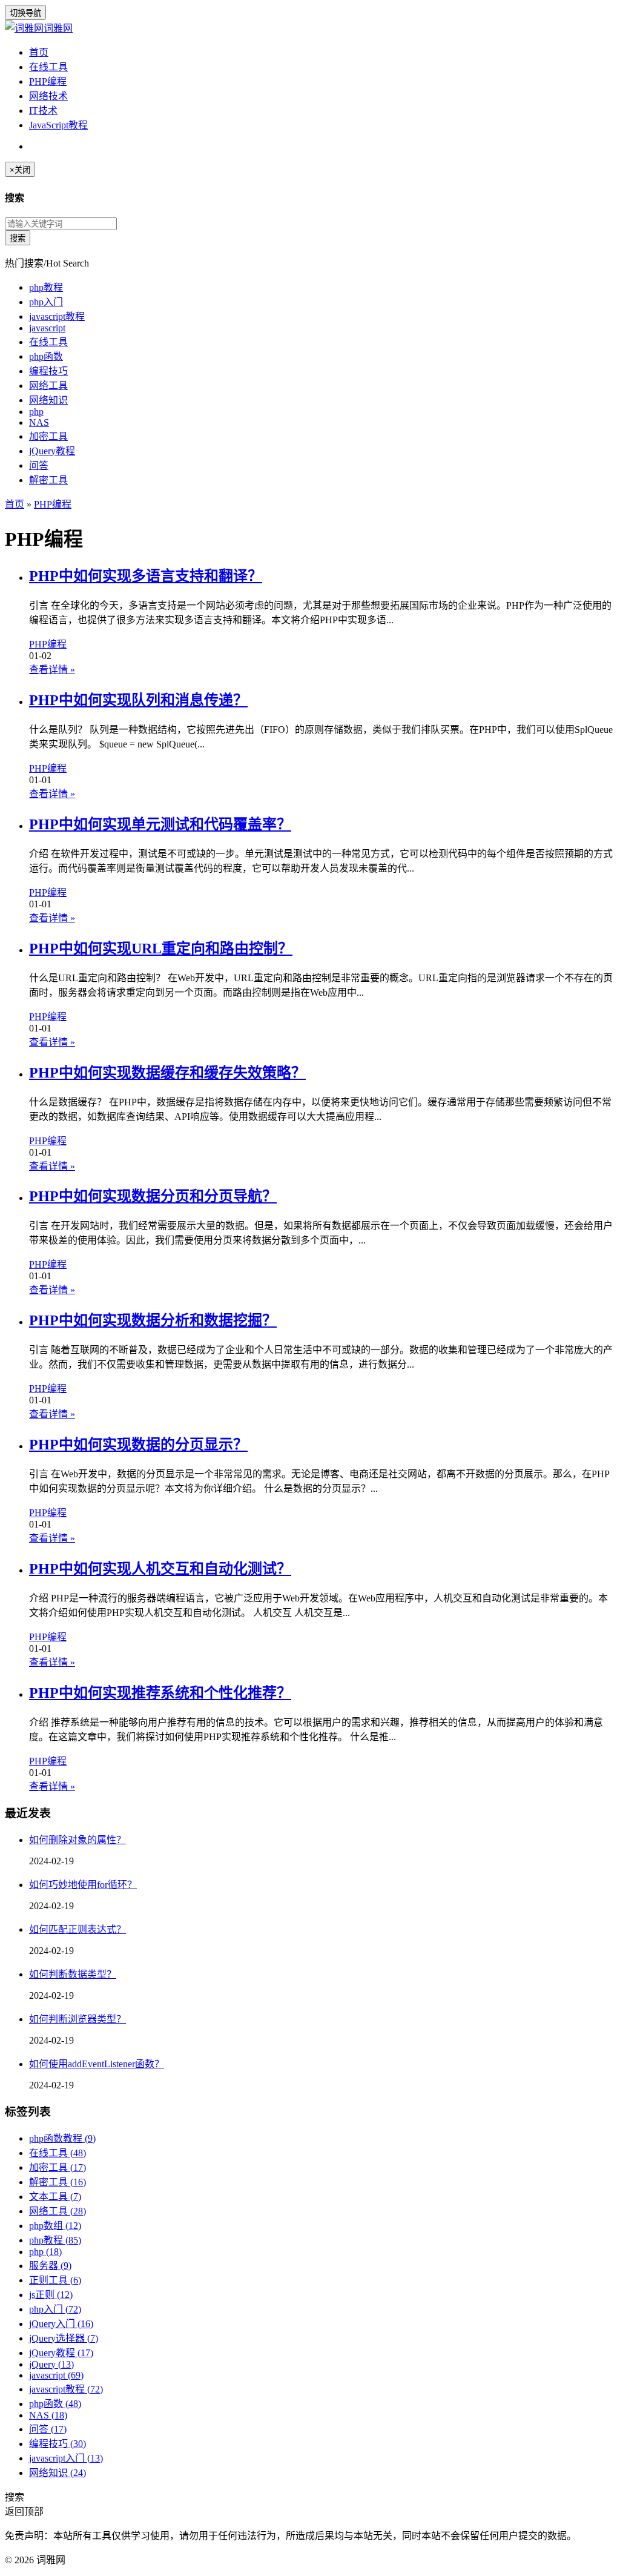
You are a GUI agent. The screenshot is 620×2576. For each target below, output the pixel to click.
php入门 (46, 302)
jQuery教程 (52, 451)
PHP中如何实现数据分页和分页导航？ (153, 1196)
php (36, 412)
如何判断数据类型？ (73, 1974)
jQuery (51, 2364)
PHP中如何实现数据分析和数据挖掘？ (153, 1320)
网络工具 (48, 386)
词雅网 (58, 28)
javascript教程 (57, 316)
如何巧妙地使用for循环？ (83, 1885)
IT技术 (43, 111)
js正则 (51, 2295)
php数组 (55, 2226)
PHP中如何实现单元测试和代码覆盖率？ (160, 824)
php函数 (46, 356)
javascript (47, 328)
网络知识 (48, 400)
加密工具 (48, 436)
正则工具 (55, 2280)
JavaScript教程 (58, 125)
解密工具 (48, 480)
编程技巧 (48, 371)
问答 (39, 465)
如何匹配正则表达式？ (77, 1929)
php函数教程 (62, 2138)
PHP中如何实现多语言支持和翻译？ (146, 576)
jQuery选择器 (64, 2338)
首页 (39, 52)
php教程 (46, 287)
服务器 (50, 2266)
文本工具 (55, 2197)
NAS (39, 422)
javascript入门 (66, 2458)
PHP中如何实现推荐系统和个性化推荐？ (160, 1693)
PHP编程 (48, 81)
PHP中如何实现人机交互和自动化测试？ (160, 1569)
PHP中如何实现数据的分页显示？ (138, 1445)
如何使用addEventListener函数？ (97, 2064)
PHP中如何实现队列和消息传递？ (138, 700)
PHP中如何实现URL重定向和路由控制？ (161, 949)
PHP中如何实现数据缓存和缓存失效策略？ (167, 1073)
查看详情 (52, 670)
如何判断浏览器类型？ (77, 2019)
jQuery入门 (61, 2324)
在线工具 (48, 67)
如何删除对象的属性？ (77, 1840)
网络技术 (48, 96)
